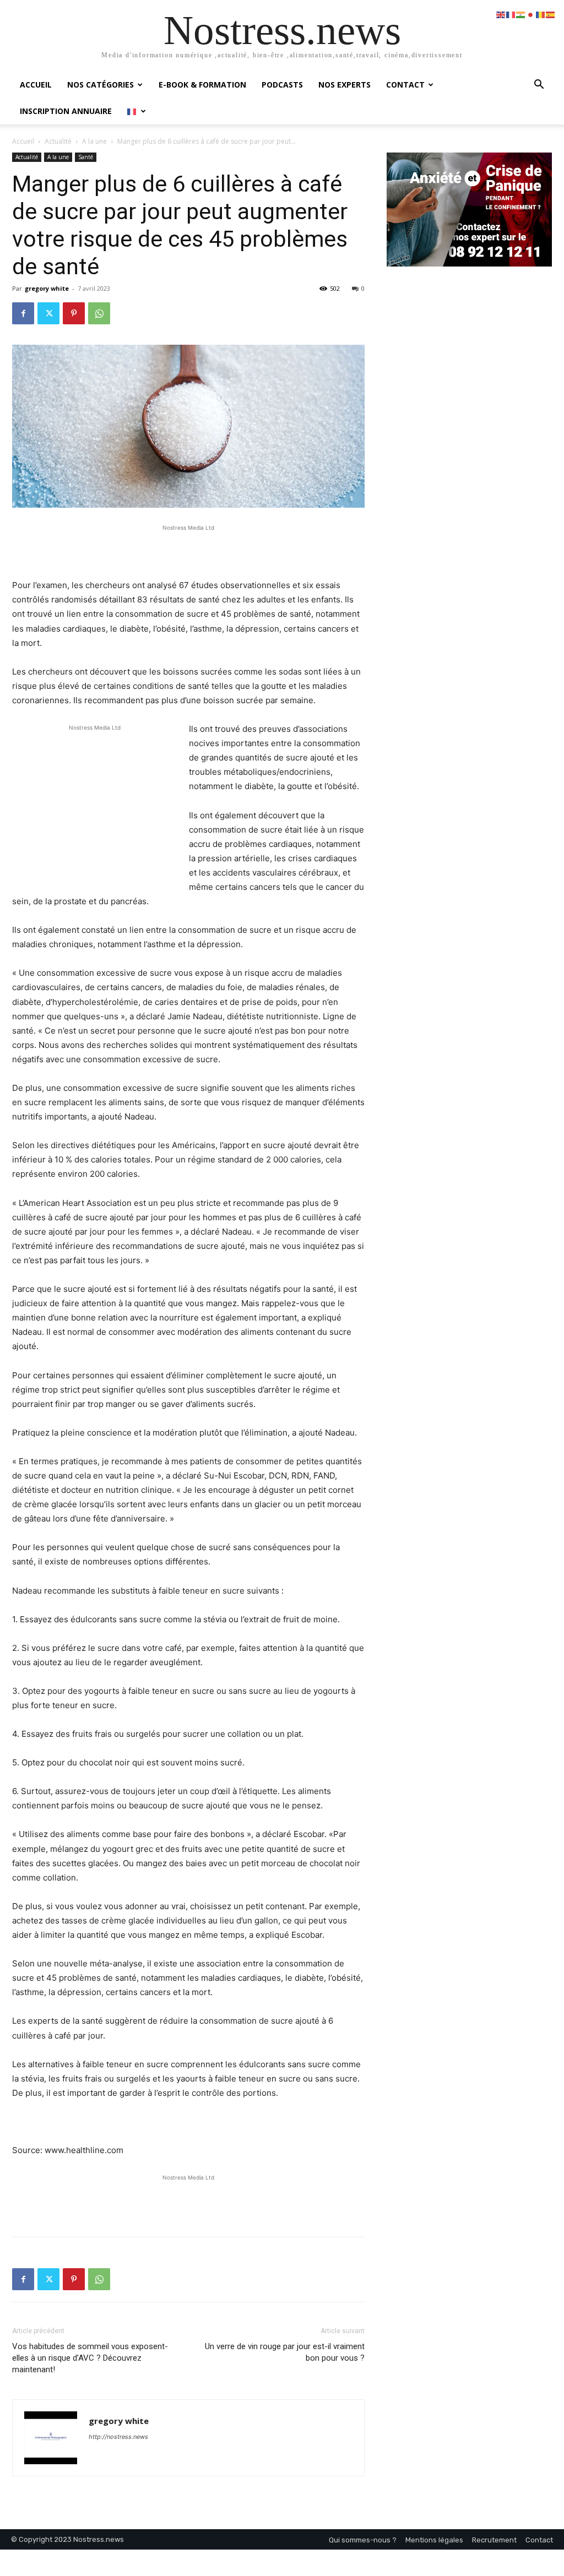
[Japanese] (531, 14)
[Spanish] (551, 14)
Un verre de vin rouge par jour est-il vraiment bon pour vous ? (285, 2352)
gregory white (47, 288)
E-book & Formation (202, 85)
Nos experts (345, 85)
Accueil (36, 85)
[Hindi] (521, 14)
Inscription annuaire (66, 111)
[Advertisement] (188, 550)
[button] (539, 86)
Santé (86, 157)
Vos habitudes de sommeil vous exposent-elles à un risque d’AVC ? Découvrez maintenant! (90, 2358)
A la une (94, 141)
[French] (137, 111)
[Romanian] (541, 14)
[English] (501, 14)
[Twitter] (48, 313)
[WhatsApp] (99, 313)
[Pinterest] (74, 313)
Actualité (58, 141)
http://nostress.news (118, 2437)
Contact (405, 85)
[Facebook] (23, 313)
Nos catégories (101, 85)
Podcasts (282, 85)
